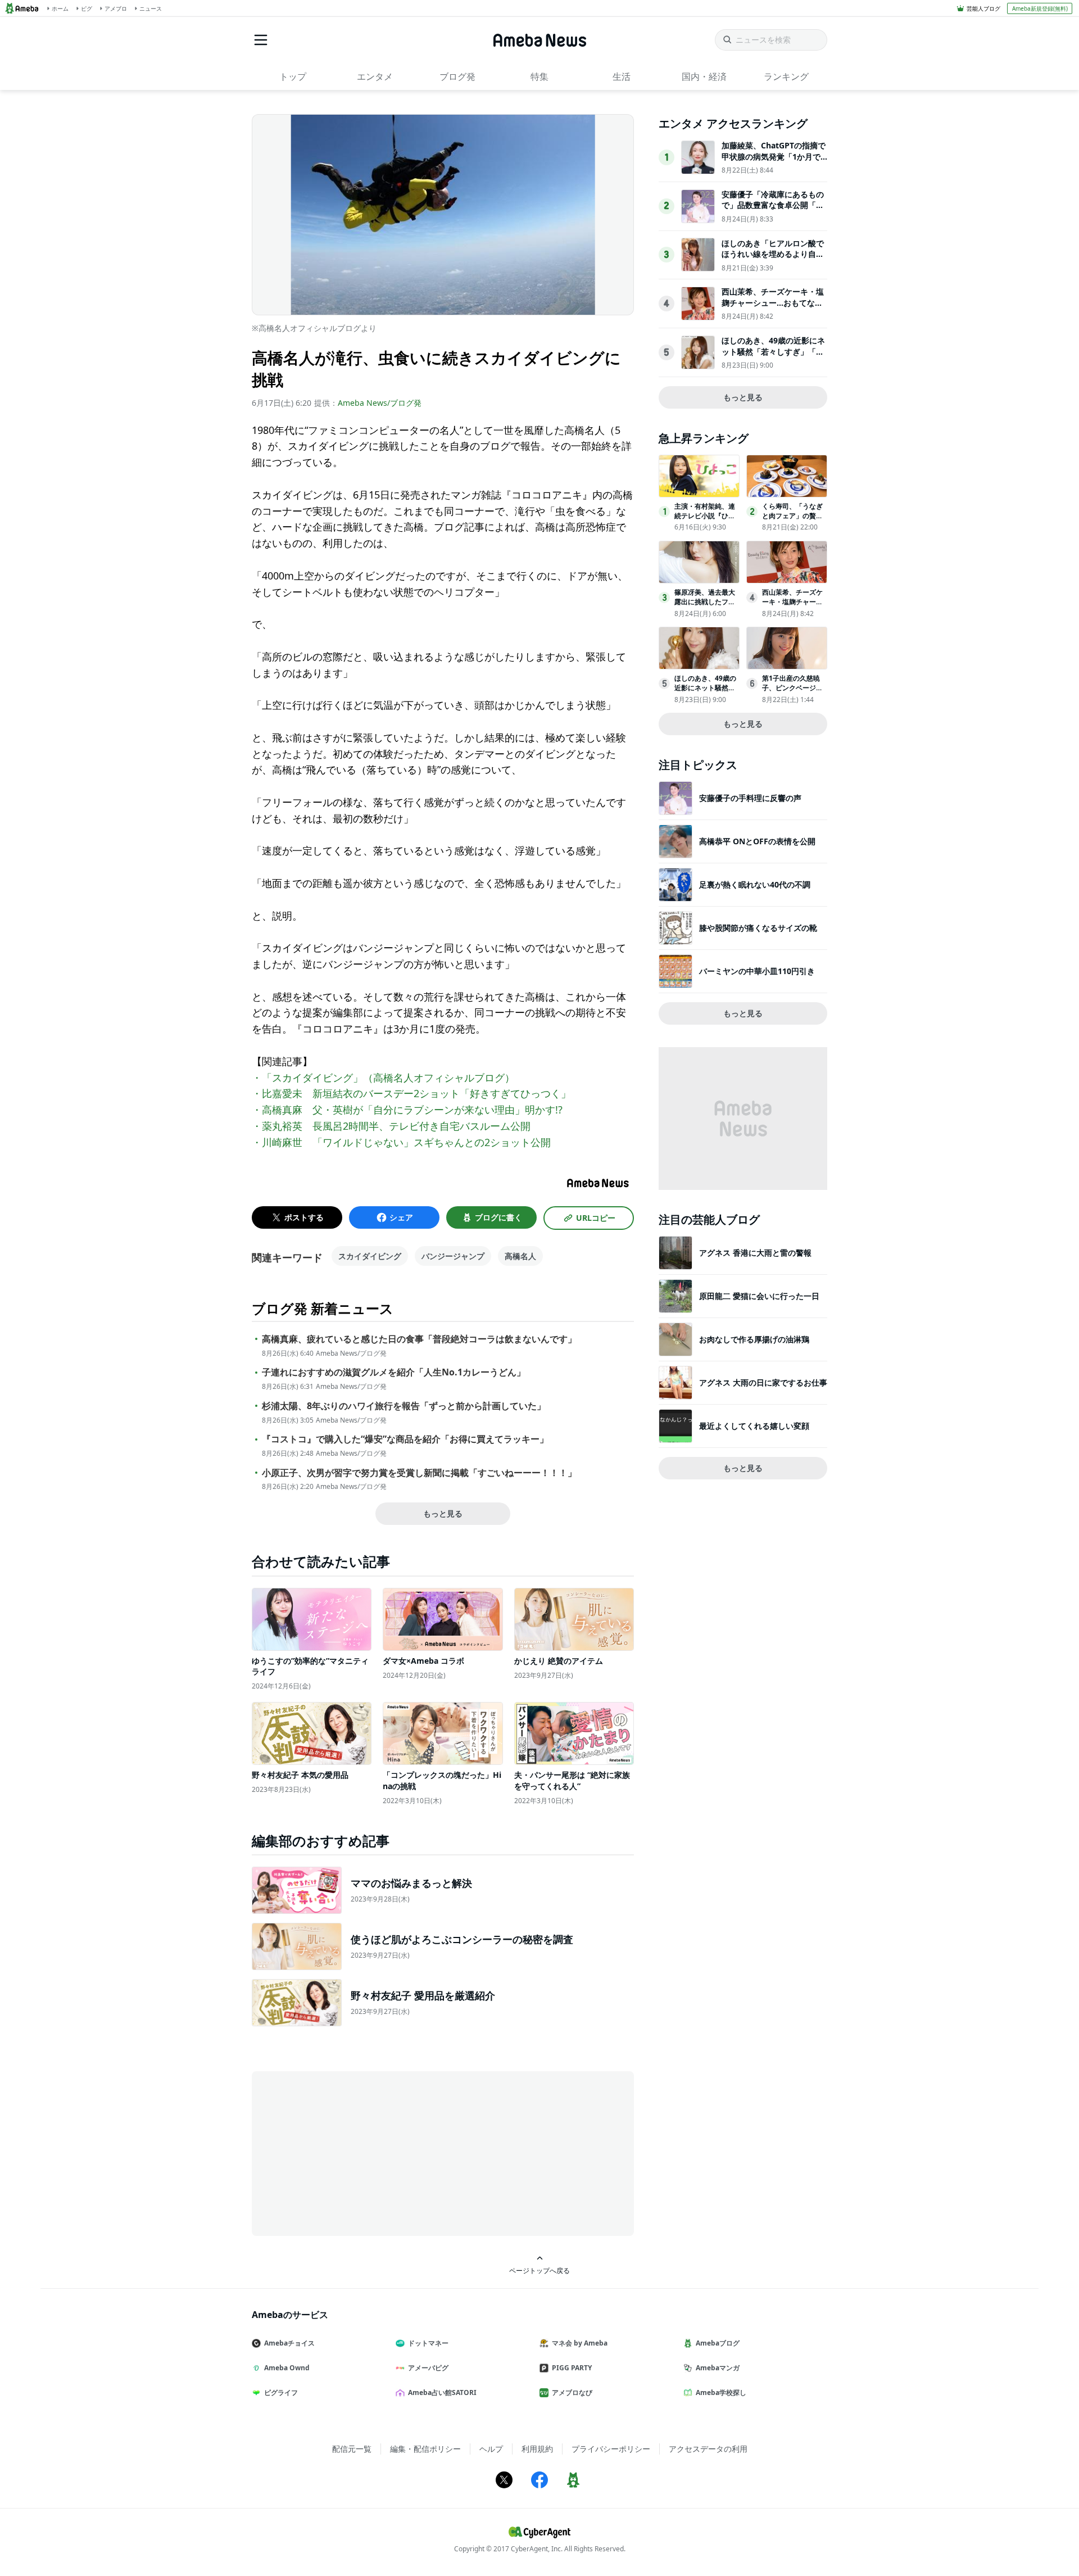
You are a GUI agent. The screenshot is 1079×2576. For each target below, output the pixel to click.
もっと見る (443, 1513)
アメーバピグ (428, 2368)
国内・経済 (704, 76)
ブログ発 (457, 76)
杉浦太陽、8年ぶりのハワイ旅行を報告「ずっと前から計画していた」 (404, 1406)
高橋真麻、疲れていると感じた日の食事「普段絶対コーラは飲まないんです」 (419, 1339)
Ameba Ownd (287, 2368)
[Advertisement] (353, 2153)
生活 (622, 76)
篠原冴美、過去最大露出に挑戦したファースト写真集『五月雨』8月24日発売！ (705, 606)
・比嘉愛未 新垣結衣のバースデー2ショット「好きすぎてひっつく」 (411, 1093)
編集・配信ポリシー (425, 2449)
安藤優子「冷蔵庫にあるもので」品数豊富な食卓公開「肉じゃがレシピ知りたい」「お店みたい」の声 (773, 211)
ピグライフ (281, 2392)
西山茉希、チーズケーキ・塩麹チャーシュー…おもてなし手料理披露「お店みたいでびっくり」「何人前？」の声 (773, 308)
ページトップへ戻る (539, 2270)
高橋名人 (520, 1256)
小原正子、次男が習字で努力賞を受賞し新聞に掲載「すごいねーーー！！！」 (419, 1473)
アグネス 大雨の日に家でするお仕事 (763, 1382)
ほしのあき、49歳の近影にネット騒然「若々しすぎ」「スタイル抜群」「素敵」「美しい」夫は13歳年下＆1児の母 (773, 357)
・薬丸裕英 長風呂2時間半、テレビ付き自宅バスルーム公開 (391, 1126)
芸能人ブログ (983, 8)
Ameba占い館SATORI (442, 2392)
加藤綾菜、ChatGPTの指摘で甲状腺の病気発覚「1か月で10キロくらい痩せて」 (774, 156)
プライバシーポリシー (611, 2449)
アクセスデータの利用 (708, 2449)
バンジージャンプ (453, 1256)
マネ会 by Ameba (580, 2343)
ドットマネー (428, 2343)
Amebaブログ (718, 2343)
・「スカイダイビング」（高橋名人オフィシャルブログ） (383, 1078)
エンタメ (375, 76)
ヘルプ (491, 2449)
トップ (293, 76)
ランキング (786, 76)
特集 (539, 76)
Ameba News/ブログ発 (380, 403)
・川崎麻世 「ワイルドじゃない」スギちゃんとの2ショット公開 (401, 1142)
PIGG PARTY (572, 2368)
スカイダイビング (370, 1256)
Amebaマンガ (718, 2368)
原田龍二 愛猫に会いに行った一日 (759, 1296)
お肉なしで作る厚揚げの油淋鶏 (754, 1339)
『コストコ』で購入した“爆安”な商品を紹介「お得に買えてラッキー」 (405, 1439)
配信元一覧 (352, 2449)
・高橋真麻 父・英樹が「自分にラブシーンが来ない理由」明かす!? (407, 1110)
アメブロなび (572, 2392)
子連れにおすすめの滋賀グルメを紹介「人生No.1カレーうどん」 (394, 1372)
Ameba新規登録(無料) (1040, 8)
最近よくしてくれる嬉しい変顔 (754, 1426)
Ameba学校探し (721, 2392)
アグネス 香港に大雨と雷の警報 (755, 1253)
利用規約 (537, 2449)
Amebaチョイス (289, 2343)
